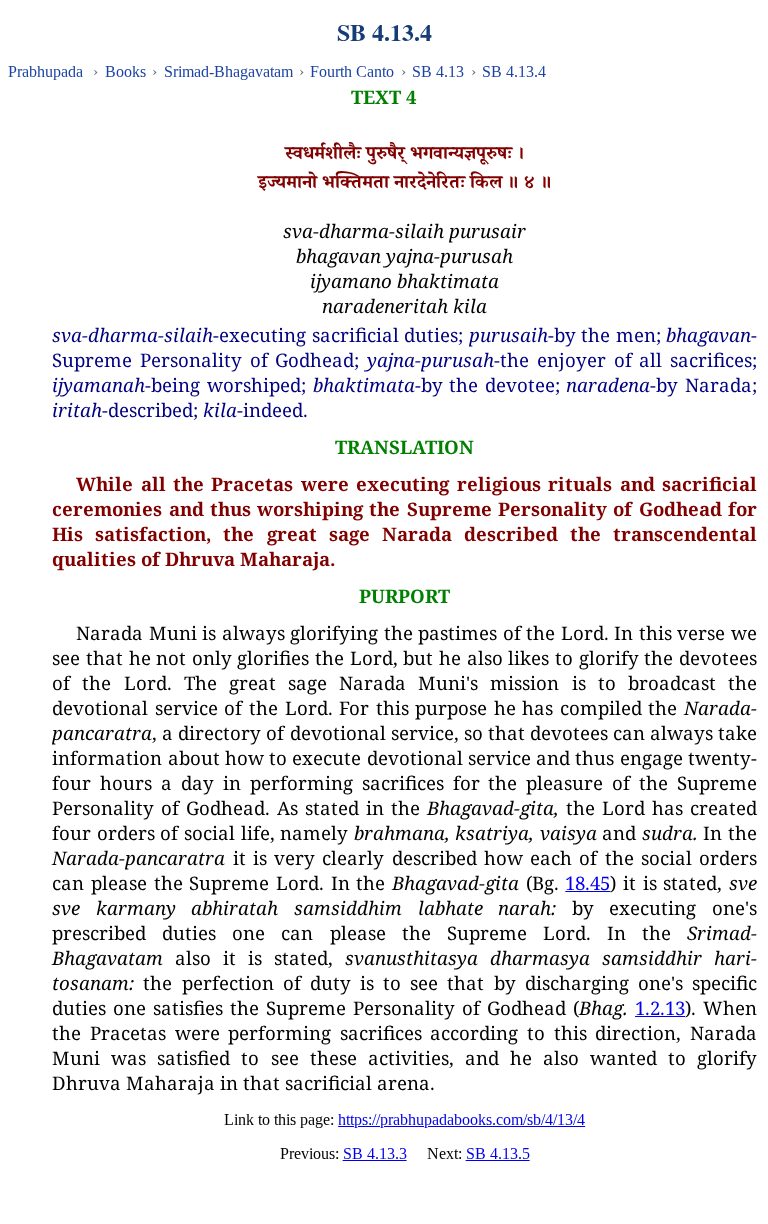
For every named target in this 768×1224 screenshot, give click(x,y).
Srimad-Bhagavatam (228, 71)
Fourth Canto (352, 71)
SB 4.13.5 (498, 1153)
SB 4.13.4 (514, 71)
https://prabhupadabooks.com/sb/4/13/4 (461, 1119)
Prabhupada (45, 71)
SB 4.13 (438, 71)
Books (125, 71)
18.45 (587, 882)
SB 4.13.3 (375, 1153)
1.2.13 (660, 1007)
